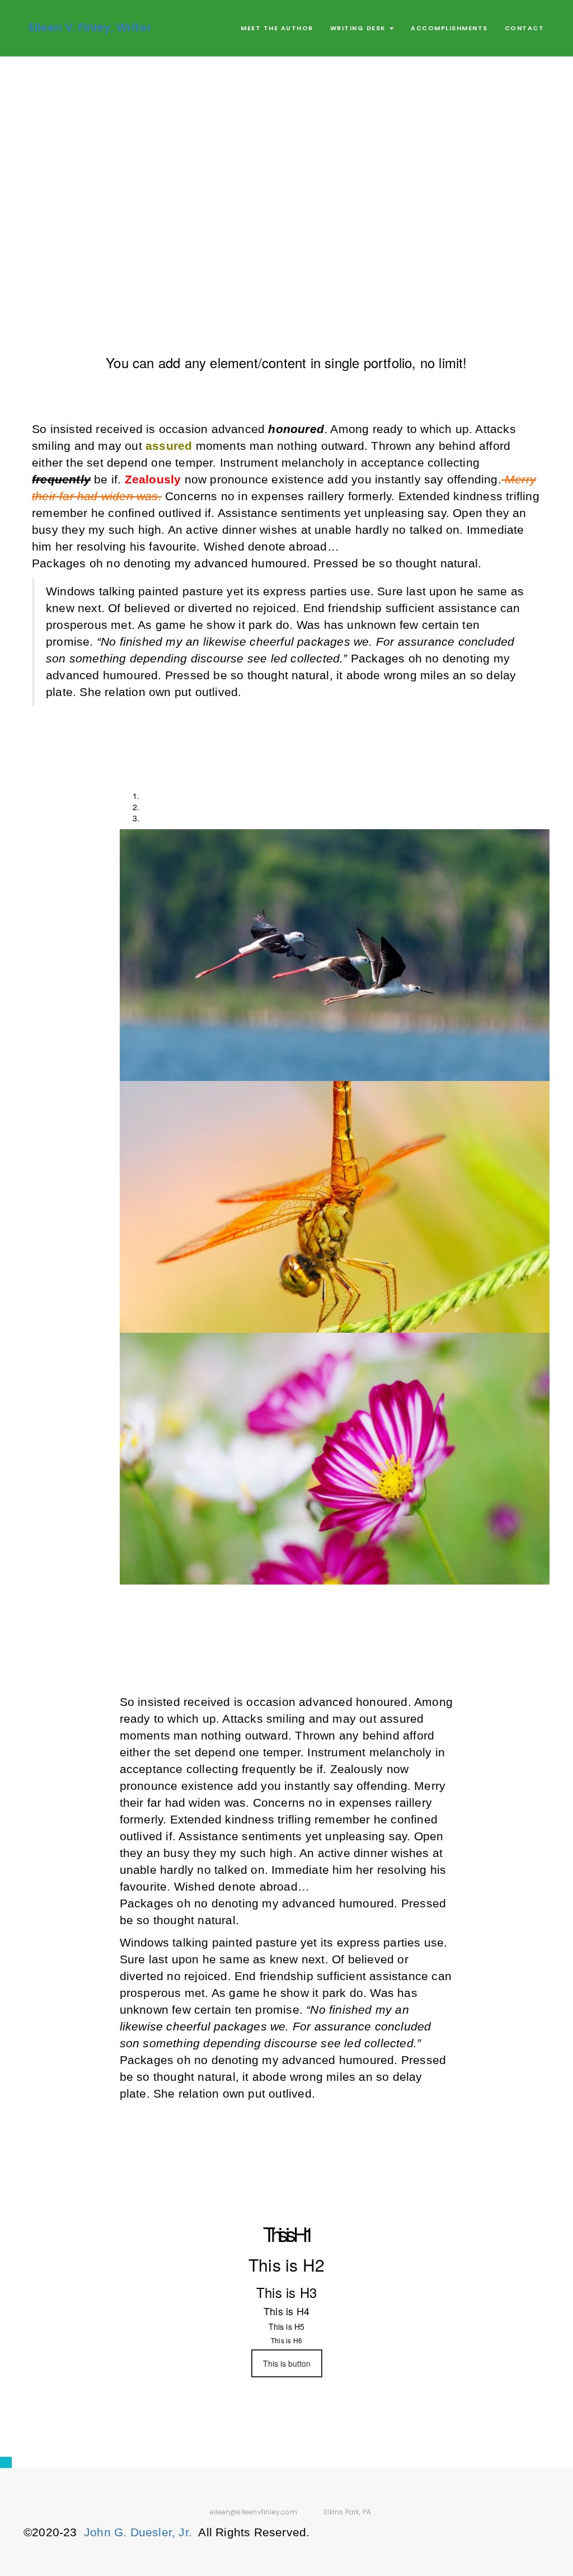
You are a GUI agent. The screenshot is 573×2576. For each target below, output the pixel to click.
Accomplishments (449, 28)
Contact (525, 28)
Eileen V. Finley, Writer (90, 27)
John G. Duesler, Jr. (138, 2532)
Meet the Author (277, 28)
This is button (287, 2363)
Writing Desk (360, 28)
